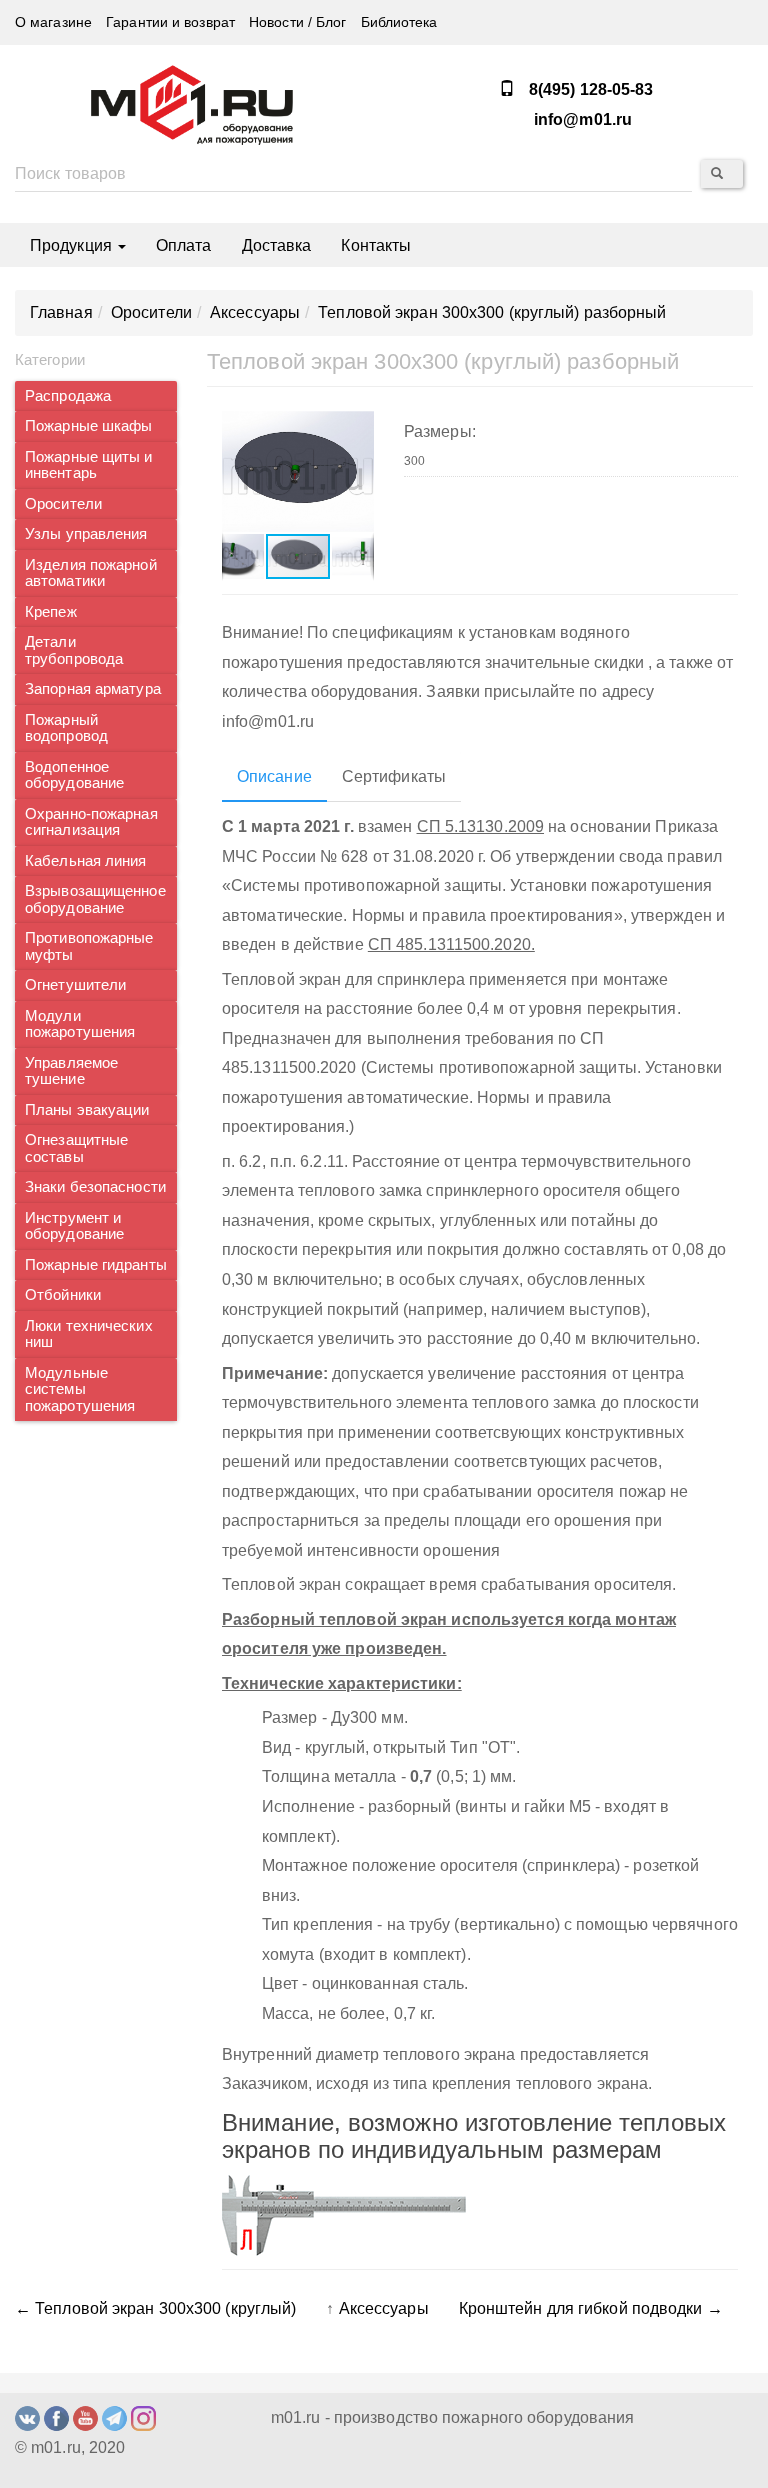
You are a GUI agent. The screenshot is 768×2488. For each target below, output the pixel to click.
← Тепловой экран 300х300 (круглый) (155, 2308)
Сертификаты (394, 776)
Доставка (277, 245)
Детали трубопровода (74, 650)
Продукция (73, 245)
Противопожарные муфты (89, 946)
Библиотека (399, 22)
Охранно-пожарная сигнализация (91, 822)
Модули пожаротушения (80, 1024)
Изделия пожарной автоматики (91, 573)
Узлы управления (86, 534)
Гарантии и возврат (170, 22)
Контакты (376, 245)
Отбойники (63, 1295)
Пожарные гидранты (96, 1265)
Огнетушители (75, 985)
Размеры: (440, 431)
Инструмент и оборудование (74, 1226)
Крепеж (51, 612)
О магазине (53, 22)
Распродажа (68, 396)
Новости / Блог (297, 22)
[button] (356, 428)
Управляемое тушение (71, 1071)
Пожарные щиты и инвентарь (89, 465)
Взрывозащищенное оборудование (95, 899)
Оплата (184, 245)
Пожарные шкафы (88, 426)
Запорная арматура (93, 689)
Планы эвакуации (87, 1110)
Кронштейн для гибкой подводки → (591, 2308)
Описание (274, 776)
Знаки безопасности (95, 1187)
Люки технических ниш (89, 1334)
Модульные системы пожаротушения (80, 1389)
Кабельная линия (86, 861)
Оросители (63, 504)
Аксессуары (384, 2308)
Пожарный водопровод (66, 728)
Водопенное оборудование (74, 775)
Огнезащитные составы (76, 1148)
